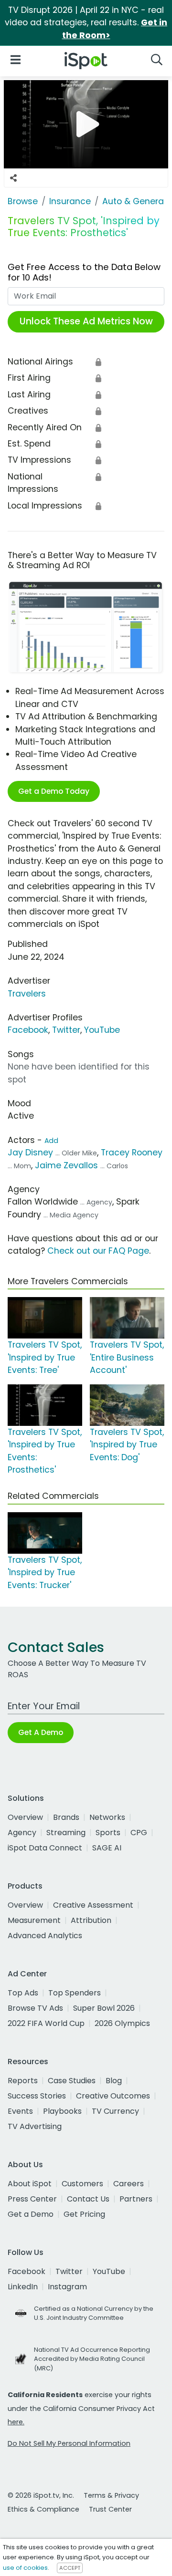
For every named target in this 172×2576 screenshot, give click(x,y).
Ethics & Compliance (43, 2509)
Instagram (67, 2287)
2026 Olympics (122, 2023)
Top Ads (23, 1993)
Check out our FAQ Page (98, 1251)
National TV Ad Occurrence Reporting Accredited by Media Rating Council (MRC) (92, 2359)
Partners (136, 2199)
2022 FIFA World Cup (46, 2023)
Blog (114, 2081)
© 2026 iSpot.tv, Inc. (41, 2495)
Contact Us (88, 2199)
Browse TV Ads (35, 2008)
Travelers (27, 994)
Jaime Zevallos (68, 1165)
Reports (23, 2081)
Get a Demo (31, 2214)
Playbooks (62, 2111)
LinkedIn (23, 2287)
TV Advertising (35, 2126)
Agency (22, 1833)
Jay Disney (30, 1153)
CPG (139, 1833)
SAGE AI (107, 1848)
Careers (129, 2184)
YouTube (102, 1030)
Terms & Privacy (111, 2495)
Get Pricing (84, 2214)
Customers (82, 2184)
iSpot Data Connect (45, 1848)
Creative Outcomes (113, 2096)
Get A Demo (41, 1732)
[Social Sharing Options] (13, 178)
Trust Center (110, 2509)
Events (20, 2111)
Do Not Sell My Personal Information (69, 2443)
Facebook (28, 1030)
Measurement (34, 1920)
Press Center (32, 2199)
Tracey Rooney (132, 1153)
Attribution (91, 1920)
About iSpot (30, 2184)
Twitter (66, 1030)
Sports (108, 1833)
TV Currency (115, 2111)
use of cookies (25, 2568)
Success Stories (37, 2096)
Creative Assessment (93, 1905)
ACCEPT (70, 2568)
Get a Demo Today (54, 791)
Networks (107, 1817)
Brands (66, 1817)
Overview (25, 1817)
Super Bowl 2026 (104, 2008)
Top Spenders (75, 1993)
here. (16, 2422)
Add (51, 1141)
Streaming (66, 1833)
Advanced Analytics (45, 1936)
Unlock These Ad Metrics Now (86, 321)
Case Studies (72, 2081)
